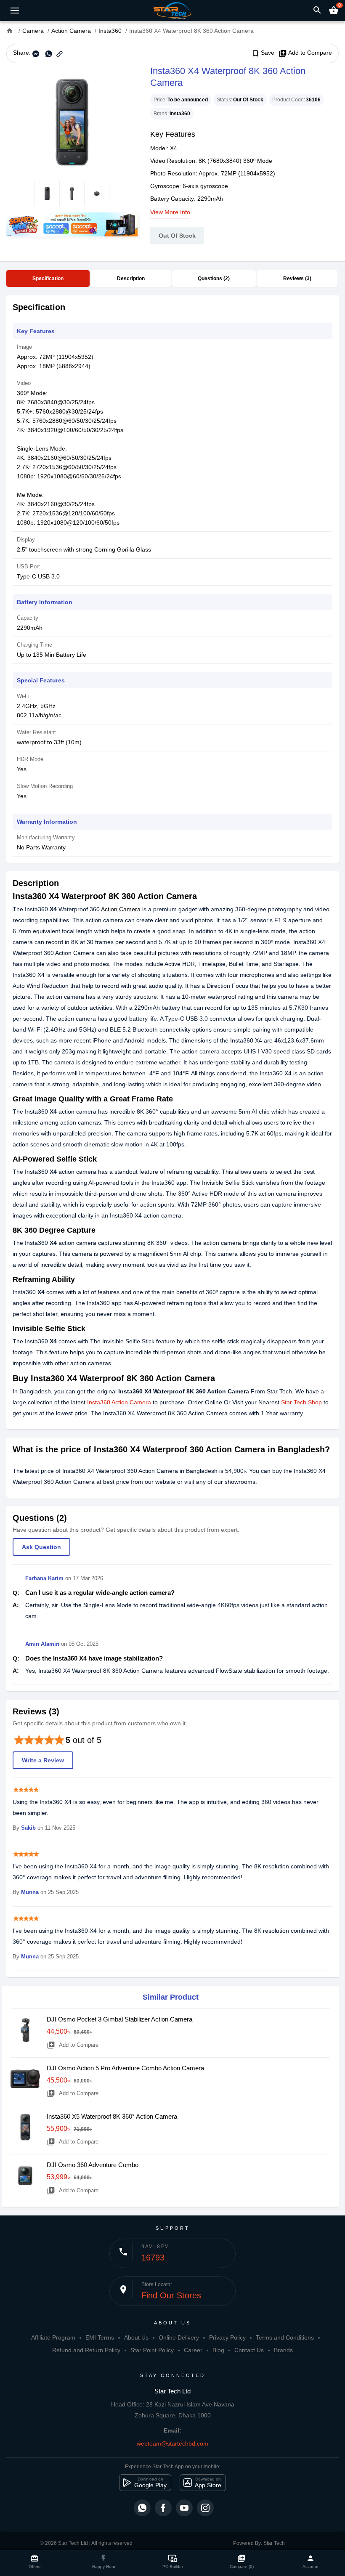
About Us (136, 2337)
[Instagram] (205, 2508)
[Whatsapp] (142, 2508)
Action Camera (121, 909)
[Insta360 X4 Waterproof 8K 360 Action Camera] (72, 122)
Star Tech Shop (301, 1402)
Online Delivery (179, 2337)
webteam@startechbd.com (172, 2443)
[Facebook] (163, 2508)
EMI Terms (100, 2337)
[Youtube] (184, 2508)
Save (263, 53)
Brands (283, 2350)
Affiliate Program (53, 2337)
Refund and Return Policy (86, 2350)
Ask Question (41, 1547)
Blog (218, 2350)
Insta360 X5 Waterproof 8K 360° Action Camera (112, 2116)
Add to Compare (305, 53)
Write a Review (43, 1760)
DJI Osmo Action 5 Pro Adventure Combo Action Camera (125, 2068)
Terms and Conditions (285, 2337)
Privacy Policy (227, 2337)
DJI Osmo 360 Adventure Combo (93, 2165)
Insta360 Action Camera (119, 1402)
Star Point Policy (152, 2350)
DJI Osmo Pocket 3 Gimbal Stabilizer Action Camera (119, 2019)
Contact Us (249, 2350)
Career (193, 2350)
